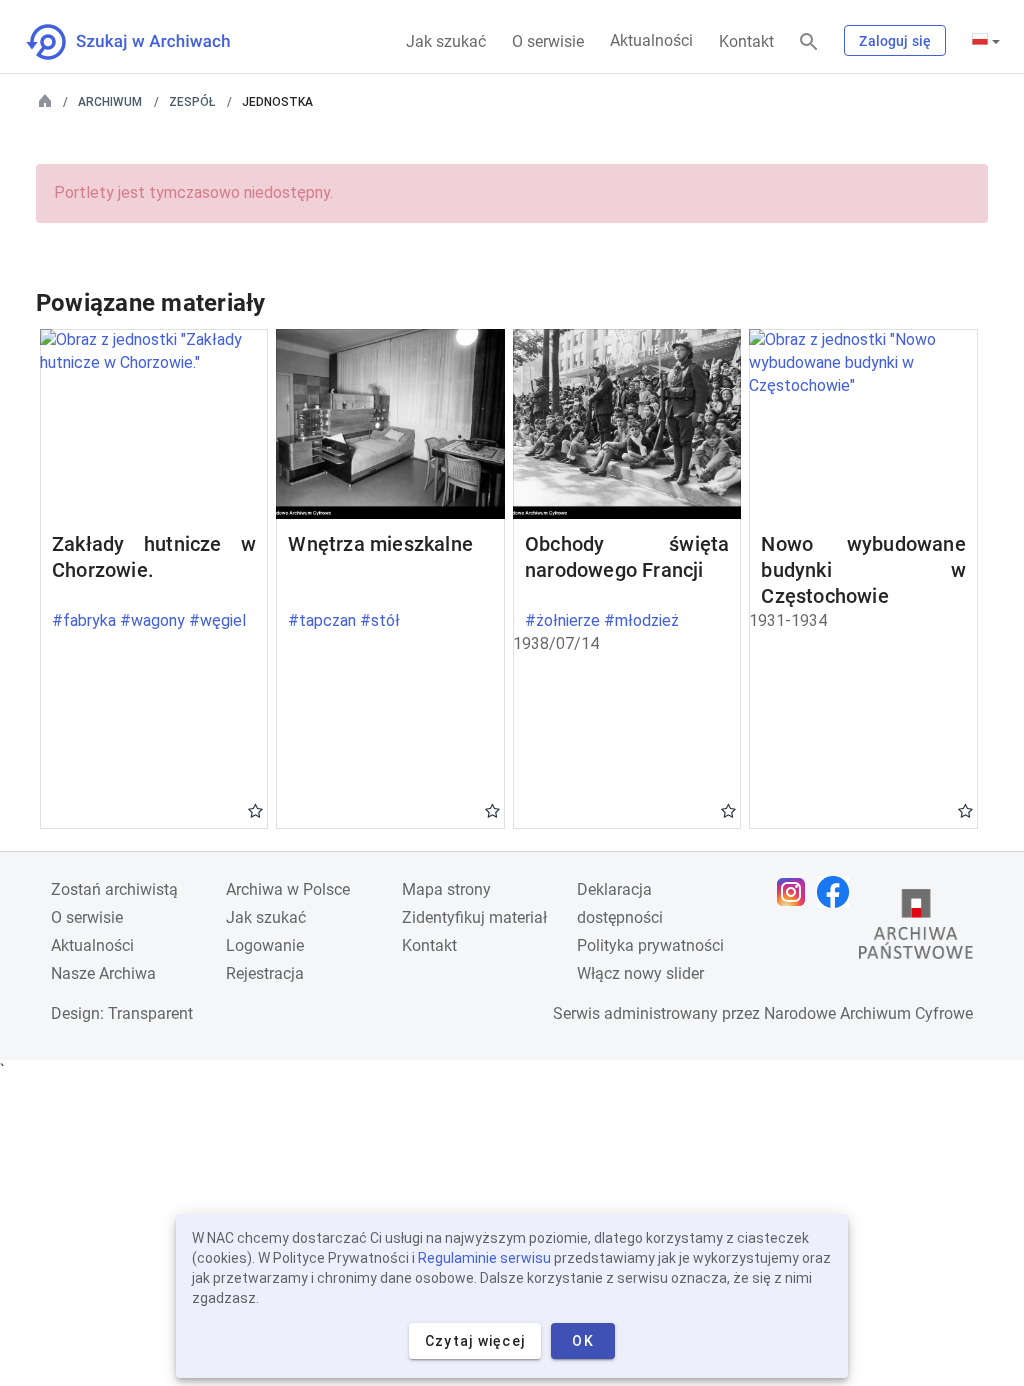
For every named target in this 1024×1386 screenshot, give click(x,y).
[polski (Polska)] (986, 41)
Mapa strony (446, 889)
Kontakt (746, 41)
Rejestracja (265, 973)
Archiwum (110, 102)
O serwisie (548, 41)
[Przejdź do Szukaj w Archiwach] (146, 42)
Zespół (192, 102)
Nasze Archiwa (103, 973)
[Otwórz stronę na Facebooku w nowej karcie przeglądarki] (838, 892)
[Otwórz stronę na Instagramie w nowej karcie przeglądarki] (796, 892)
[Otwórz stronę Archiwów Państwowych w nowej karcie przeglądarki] (916, 929)
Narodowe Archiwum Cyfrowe (868, 1013)
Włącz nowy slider (640, 973)
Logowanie (265, 945)
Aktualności (651, 40)
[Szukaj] (809, 42)
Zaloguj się (895, 41)
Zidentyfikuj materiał (474, 917)
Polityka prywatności (650, 945)
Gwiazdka (255, 810)
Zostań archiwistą (114, 889)
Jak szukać (446, 41)
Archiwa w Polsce (288, 889)
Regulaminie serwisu (484, 1258)
